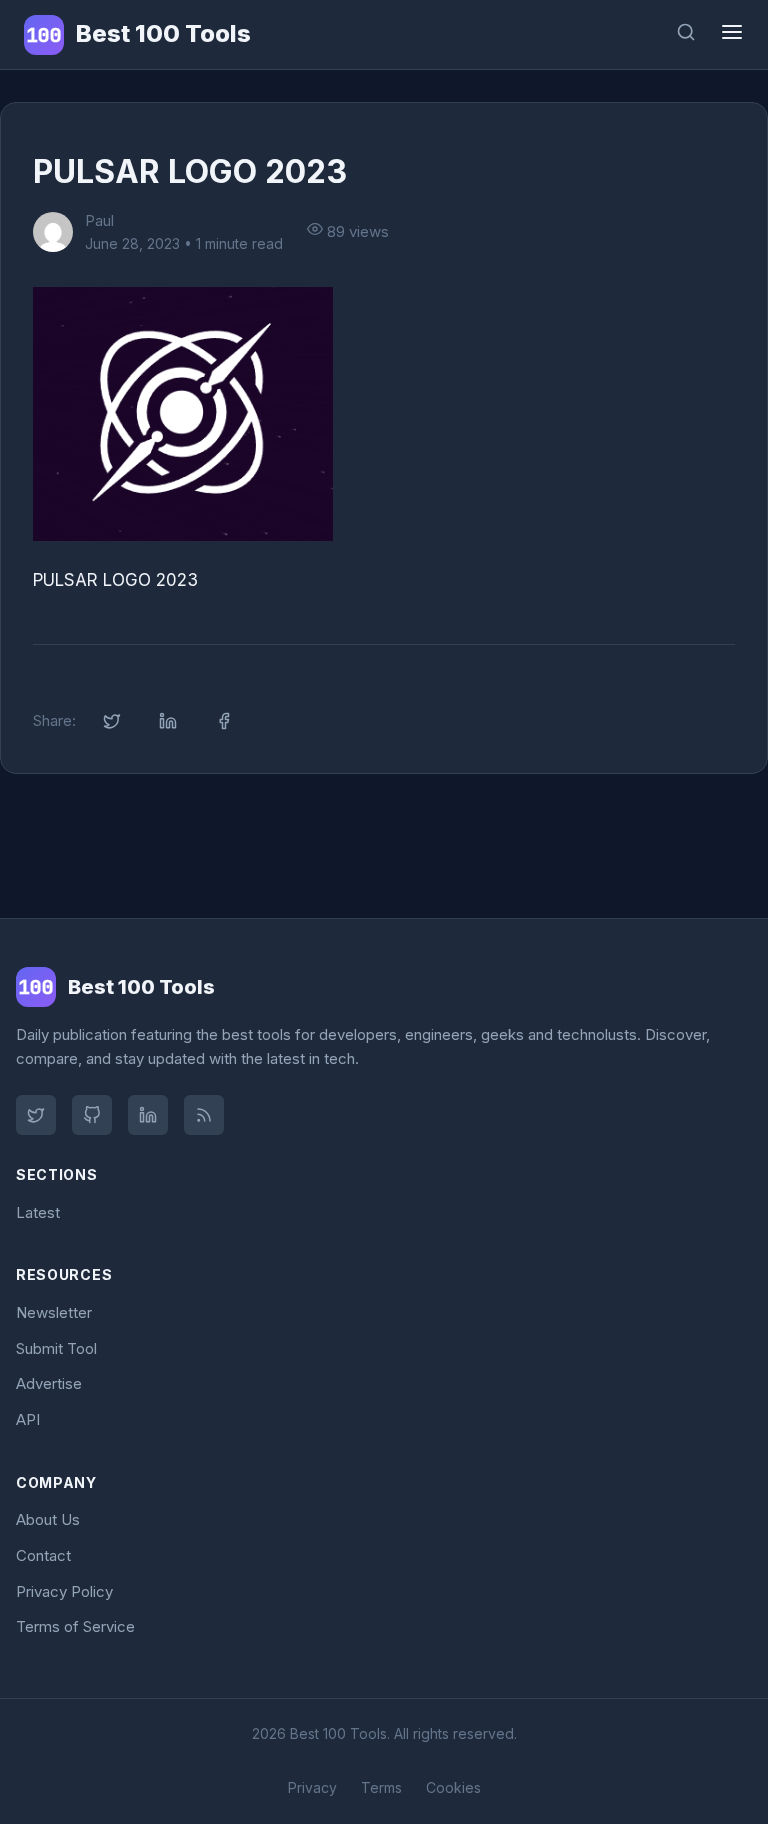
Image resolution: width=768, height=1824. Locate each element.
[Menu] (732, 35)
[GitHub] (92, 1115)
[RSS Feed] (204, 1115)
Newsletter (54, 1312)
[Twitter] (36, 1115)
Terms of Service (75, 1626)
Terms (381, 1787)
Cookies (453, 1787)
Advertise (49, 1383)
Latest (38, 1212)
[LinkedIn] (148, 1115)
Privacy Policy (64, 1591)
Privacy (312, 1787)
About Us (48, 1519)
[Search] (686, 34)
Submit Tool (56, 1348)
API (28, 1419)
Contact (43, 1555)
